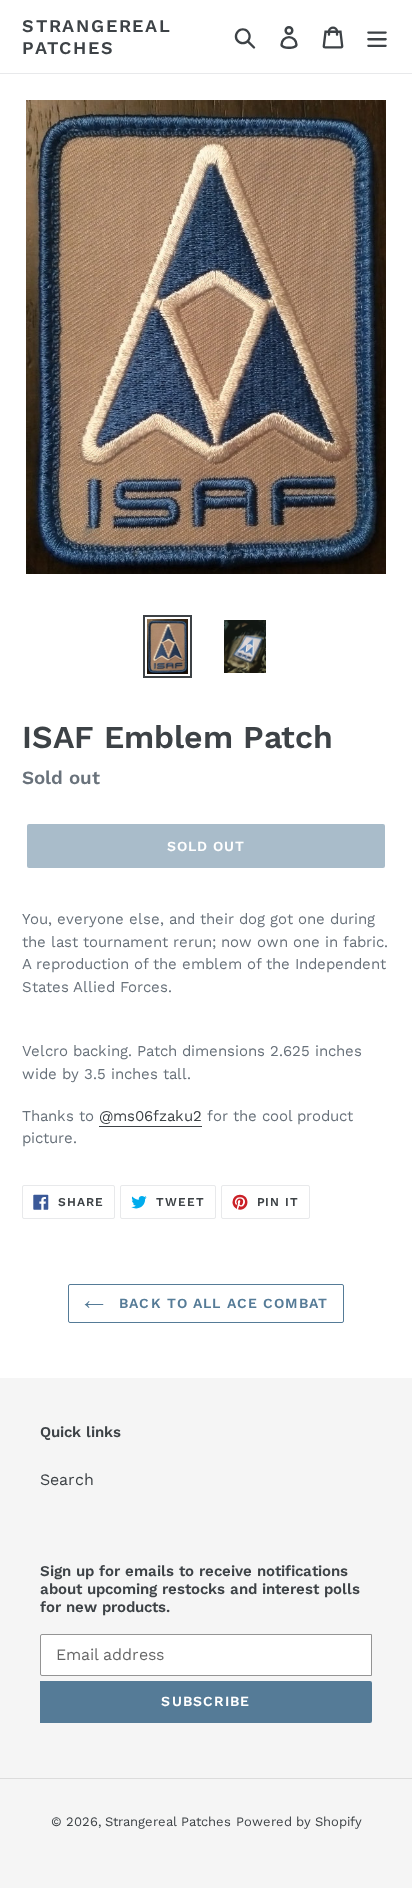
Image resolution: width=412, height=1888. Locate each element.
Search (67, 1479)
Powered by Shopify (299, 1821)
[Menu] (377, 36)
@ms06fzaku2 (150, 1116)
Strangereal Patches (97, 36)
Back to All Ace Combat (221, 1303)
